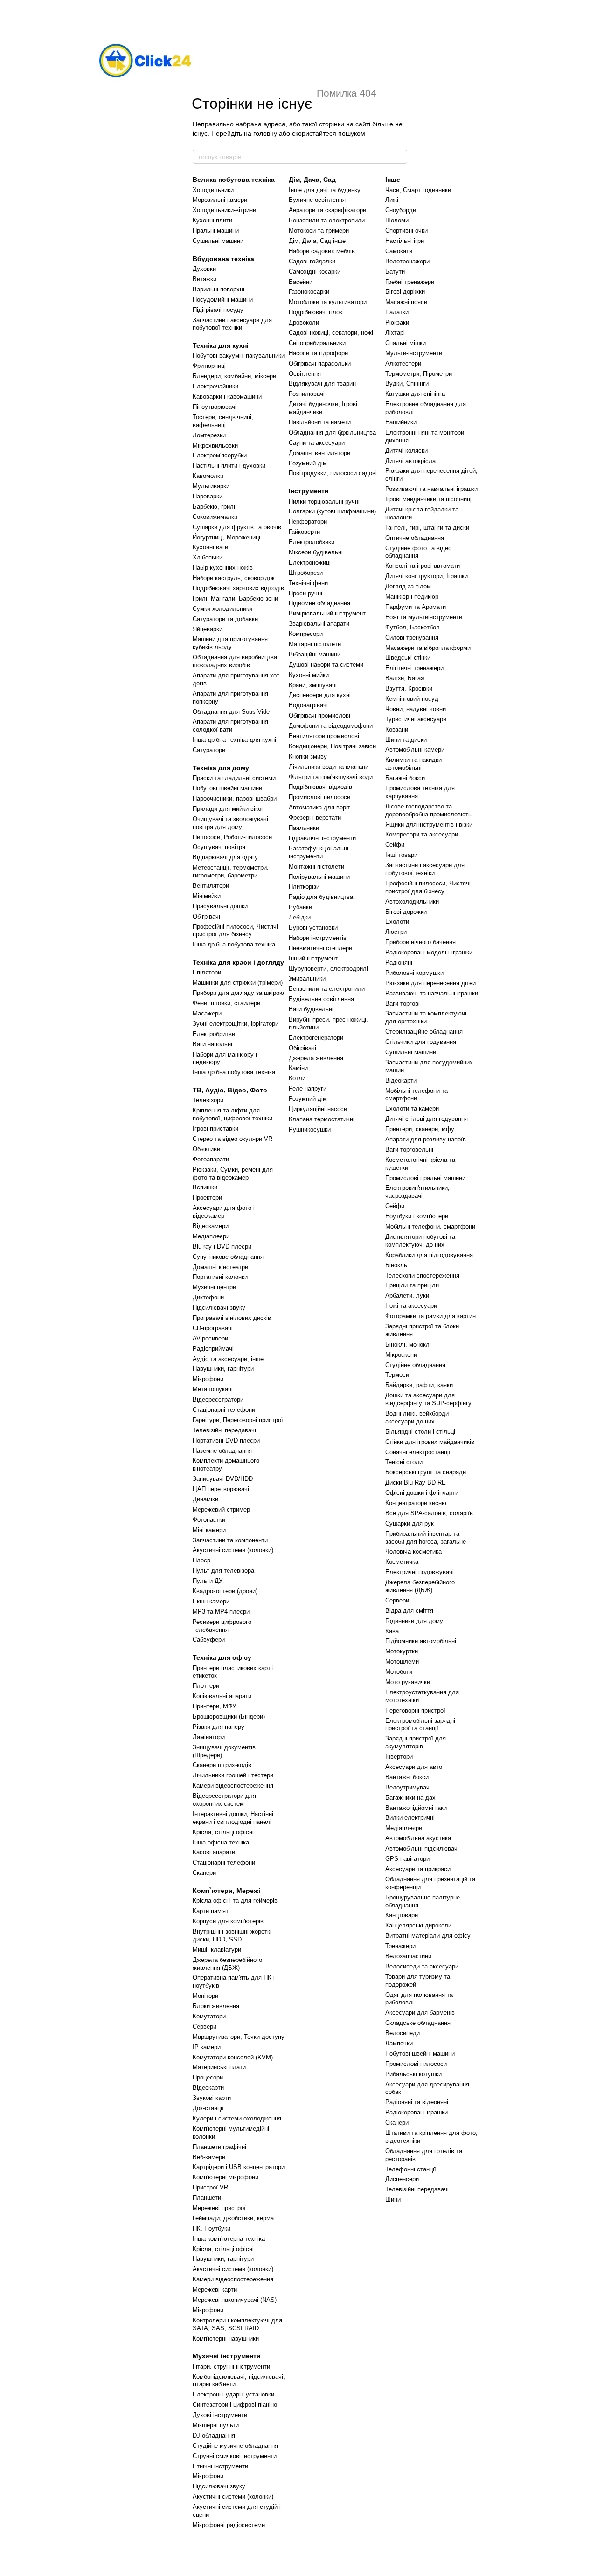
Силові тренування (412, 638)
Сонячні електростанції (418, 1452)
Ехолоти (397, 922)
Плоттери (206, 1686)
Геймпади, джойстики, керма (233, 2218)
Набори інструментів (318, 938)
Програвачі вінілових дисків (232, 1318)
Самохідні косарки (315, 272)
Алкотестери (403, 363)
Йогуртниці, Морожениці (226, 537)
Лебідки (300, 917)
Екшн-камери (211, 1601)
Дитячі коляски (406, 451)
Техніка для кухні (221, 345)
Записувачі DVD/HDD (223, 1479)
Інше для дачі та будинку (325, 190)
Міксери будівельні (316, 552)
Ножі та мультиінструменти (424, 617)
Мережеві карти (215, 2289)
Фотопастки (209, 1520)
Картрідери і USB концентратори (239, 2167)
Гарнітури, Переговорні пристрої (238, 1420)
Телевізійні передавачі (224, 1430)
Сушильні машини (218, 241)
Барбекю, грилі (214, 507)
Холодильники (213, 190)
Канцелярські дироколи (418, 1925)
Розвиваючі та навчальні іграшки (431, 489)
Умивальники (307, 978)
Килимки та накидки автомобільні (413, 764)
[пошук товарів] (400, 157)
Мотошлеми (402, 1661)
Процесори (208, 2077)
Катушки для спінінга (415, 394)
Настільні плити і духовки (229, 466)
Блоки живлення (216, 2006)
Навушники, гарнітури (223, 1369)
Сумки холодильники (222, 609)
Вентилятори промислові (324, 736)
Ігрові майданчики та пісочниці (428, 499)
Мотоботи (399, 1672)
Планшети (207, 2198)
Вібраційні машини (315, 654)
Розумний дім (308, 463)
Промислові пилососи (319, 797)
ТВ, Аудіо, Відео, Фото (230, 1090)
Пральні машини (216, 231)
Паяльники (304, 828)
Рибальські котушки (413, 2074)
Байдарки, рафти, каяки (419, 1385)
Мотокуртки (402, 1651)
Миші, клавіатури (217, 1950)
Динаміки (205, 1499)
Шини (393, 2200)
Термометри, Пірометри (419, 374)
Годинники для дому (414, 1621)
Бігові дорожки (406, 912)
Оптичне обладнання (415, 538)
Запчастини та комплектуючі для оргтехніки (426, 1017)
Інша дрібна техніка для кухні (234, 740)
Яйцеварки (208, 629)
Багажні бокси (405, 778)
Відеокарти (208, 2088)
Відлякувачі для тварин (322, 383)
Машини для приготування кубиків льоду (230, 643)
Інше (393, 180)
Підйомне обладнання (319, 603)
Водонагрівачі (308, 705)
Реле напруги (308, 1088)
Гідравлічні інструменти (322, 838)
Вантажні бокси (407, 1777)
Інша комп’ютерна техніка (229, 2239)
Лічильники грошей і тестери (233, 1775)
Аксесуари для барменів (420, 2013)
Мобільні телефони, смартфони (430, 1226)
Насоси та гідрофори (318, 353)
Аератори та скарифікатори (327, 210)
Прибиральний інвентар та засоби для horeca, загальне (426, 1538)
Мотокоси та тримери (319, 231)
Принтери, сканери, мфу (420, 1129)
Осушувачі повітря (219, 847)
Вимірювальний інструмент (327, 613)
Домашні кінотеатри (220, 1267)
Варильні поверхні (219, 289)
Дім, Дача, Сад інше (317, 241)
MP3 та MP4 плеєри (221, 1612)
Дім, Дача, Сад (312, 180)
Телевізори (208, 1100)
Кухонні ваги (210, 547)
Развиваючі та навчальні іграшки (432, 993)
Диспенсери (402, 2179)
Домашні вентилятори (319, 453)
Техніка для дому (221, 768)
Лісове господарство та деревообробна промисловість (428, 810)
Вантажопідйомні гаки (416, 1808)
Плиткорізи (304, 887)
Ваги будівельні (311, 1009)
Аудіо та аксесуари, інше (228, 1359)
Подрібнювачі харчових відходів (238, 588)
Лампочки (399, 2043)
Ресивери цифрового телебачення (222, 1626)
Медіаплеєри (211, 1236)
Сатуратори (209, 750)
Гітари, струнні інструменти (231, 2366)
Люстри (396, 932)
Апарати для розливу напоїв (426, 1139)
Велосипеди (403, 2033)
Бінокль (396, 1265)
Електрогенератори (316, 1038)
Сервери (205, 2027)
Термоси (397, 1375)
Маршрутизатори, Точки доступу (239, 2037)
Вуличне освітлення (317, 200)
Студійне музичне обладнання (235, 2446)
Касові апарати (214, 1852)
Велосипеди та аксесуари (422, 1966)
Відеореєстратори (218, 1399)
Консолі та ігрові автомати (423, 566)
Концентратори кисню (416, 1503)
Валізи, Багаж (405, 678)
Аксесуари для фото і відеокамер (224, 1212)
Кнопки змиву (308, 756)
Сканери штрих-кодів (222, 1765)
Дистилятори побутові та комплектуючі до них (420, 1241)
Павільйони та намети (320, 422)
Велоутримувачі (408, 1787)
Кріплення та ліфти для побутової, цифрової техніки (233, 1114)
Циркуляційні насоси (318, 1109)
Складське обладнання (418, 2023)
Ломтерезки (209, 435)
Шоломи (397, 220)
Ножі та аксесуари (411, 1306)
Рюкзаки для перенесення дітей (430, 983)
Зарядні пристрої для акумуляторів (416, 1742)
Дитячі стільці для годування (427, 1119)
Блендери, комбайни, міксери (234, 376)
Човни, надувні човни (416, 709)
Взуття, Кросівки (409, 688)
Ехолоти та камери (412, 1108)
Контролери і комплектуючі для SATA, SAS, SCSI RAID (237, 2324)
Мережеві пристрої (219, 2208)
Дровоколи (304, 322)
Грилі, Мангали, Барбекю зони (235, 598)
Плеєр (201, 1560)
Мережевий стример (221, 1509)
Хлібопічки (208, 557)
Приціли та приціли (412, 1285)
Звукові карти (212, 2098)
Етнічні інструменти (220, 2466)
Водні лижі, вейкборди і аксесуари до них (419, 1417)
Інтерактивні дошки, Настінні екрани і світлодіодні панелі (233, 1818)
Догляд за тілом (408, 586)
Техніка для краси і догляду (238, 962)
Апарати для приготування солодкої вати (230, 725)
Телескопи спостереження (422, 1275)
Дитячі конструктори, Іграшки (427, 576)
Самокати (399, 251)
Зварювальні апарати (319, 624)
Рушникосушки (310, 1129)
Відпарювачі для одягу (225, 857)
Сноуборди (401, 210)
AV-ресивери (210, 1338)
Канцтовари (402, 1915)
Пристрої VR (210, 2187)
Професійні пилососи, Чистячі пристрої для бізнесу (235, 931)
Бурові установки (313, 928)
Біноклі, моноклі (408, 1344)
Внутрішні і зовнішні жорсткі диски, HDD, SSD (232, 1935)
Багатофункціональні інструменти (319, 852)
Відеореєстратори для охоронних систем (224, 1800)
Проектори (207, 1198)
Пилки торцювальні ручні (324, 501)
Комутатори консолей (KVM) (233, 2057)
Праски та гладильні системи (234, 778)
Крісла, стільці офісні (223, 1832)
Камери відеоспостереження (233, 1785)
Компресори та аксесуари (422, 834)
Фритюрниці (209, 366)
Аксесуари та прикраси (418, 1869)
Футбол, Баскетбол (413, 627)
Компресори (306, 634)
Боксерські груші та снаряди (426, 1472)
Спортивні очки (406, 231)
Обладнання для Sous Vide (231, 712)
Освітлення (305, 374)
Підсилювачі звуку (219, 1308)
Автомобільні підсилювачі (422, 1848)
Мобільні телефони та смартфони (417, 1095)
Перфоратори (308, 521)
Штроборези (306, 573)
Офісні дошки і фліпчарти (422, 1493)
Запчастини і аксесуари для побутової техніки (232, 324)
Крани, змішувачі (313, 685)
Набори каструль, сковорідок (234, 578)
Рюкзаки (397, 322)
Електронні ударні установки (233, 2394)
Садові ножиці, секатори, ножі (331, 333)
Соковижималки (215, 517)
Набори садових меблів (322, 251)
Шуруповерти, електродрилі (328, 969)
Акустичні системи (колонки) (233, 1550)
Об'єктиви (206, 1149)
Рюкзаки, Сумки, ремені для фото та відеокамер (233, 1174)
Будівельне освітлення (321, 999)
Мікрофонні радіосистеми (229, 2525)
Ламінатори (209, 1737)
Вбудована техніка (223, 259)
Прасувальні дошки (220, 906)
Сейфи (395, 845)
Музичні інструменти (227, 2356)
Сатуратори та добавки (225, 619)
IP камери (207, 2047)
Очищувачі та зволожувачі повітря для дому (230, 823)
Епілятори (207, 972)
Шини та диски (406, 740)
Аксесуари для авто (414, 1767)
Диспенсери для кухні (320, 695)
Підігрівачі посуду (218, 310)
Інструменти (309, 491)
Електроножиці (310, 563)
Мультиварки (211, 486)
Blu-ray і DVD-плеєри (222, 1247)
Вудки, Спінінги (407, 383)
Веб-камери (209, 2157)
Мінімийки (207, 896)
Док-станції (208, 2108)
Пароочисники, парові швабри (235, 798)
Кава (392, 1631)
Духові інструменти (220, 2415)
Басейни (301, 282)
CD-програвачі (213, 1328)
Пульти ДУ (208, 1581)
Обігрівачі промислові (319, 715)
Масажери (207, 1013)
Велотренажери (407, 261)
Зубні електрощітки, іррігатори (236, 1024)
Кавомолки (208, 476)
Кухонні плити (212, 220)
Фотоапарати (211, 1159)
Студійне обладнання (415, 1365)
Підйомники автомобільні (421, 1641)
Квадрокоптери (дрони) (225, 1591)
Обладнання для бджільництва (332, 432)
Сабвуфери (209, 1640)
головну (265, 133)
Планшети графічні (219, 2147)
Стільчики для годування (421, 1042)
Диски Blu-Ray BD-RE (416, 1482)
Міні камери (209, 1530)
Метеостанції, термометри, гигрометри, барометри (231, 871)
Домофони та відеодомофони (331, 726)
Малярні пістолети (315, 644)
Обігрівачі (206, 916)
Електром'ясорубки (220, 455)
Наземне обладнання (222, 1451)
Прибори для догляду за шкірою (238, 993)
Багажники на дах (410, 1798)
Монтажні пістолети (316, 867)
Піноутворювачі (215, 407)
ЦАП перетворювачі (221, 1489)
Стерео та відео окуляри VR (233, 1139)
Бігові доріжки (405, 292)
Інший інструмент (313, 958)
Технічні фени (308, 583)
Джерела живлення (316, 1058)
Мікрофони (208, 1379)
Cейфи (395, 1206)
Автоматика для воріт (319, 807)
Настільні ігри (405, 241)
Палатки (397, 312)
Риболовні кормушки (414, 973)
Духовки (204, 269)
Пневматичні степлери (320, 948)
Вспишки (205, 1187)
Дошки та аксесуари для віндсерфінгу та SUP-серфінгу (428, 1399)
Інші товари (401, 855)
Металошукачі (213, 1389)
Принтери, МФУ (214, 1706)
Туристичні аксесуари (416, 719)
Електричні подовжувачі (420, 1572)
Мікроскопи (401, 1355)
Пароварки (208, 496)
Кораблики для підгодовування (429, 1255)
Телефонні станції (411, 2169)
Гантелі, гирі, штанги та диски (427, 528)
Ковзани (397, 729)
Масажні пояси (406, 302)
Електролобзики (312, 542)
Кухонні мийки (309, 675)
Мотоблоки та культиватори (328, 302)
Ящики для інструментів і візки (429, 825)
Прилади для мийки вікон (229, 809)
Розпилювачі (307, 394)
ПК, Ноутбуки (212, 2228)
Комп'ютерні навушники (226, 2338)
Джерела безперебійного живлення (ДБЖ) (227, 1964)
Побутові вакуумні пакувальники (239, 356)
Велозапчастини (408, 1956)
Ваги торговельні (409, 1150)
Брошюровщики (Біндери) (229, 1716)
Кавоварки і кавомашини (227, 397)
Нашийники (401, 422)
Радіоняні (399, 963)
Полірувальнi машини (319, 877)
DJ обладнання (214, 2435)
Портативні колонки (220, 1277)
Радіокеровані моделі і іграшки (429, 952)
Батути (395, 272)
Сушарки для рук (410, 1523)
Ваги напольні (212, 1044)
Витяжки (205, 279)
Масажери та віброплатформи (428, 648)
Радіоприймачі (213, 1349)
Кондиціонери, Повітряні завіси (332, 746)
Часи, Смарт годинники (418, 190)
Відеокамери (211, 1226)
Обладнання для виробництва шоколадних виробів (235, 661)
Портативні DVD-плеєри (226, 1440)
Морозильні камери (220, 200)
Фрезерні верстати (315, 818)
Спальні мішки (406, 343)
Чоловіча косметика (413, 1551)
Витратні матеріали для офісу (428, 1936)
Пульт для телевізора (223, 1571)
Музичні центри (214, 1287)
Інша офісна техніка (221, 1842)
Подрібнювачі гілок (316, 312)
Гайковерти (304, 532)
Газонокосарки (309, 292)
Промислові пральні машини (425, 1178)
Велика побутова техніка (234, 180)
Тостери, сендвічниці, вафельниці (223, 421)
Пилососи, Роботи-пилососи (232, 837)
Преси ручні (305, 593)
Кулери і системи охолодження (237, 2118)
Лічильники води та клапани (329, 767)
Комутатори (209, 2016)
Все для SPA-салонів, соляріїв (429, 1513)
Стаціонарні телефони (224, 1410)
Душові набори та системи (326, 665)
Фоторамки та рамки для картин (430, 1316)
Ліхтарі (395, 333)
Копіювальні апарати (222, 1696)
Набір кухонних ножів (223, 568)
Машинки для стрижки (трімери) (238, 983)
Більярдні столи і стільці (420, 1432)
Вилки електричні (410, 1818)
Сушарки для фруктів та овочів (237, 527)
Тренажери (400, 1946)
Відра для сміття (409, 1611)
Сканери (204, 1873)
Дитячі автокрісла (410, 461)
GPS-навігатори (407, 1859)
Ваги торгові (403, 1004)
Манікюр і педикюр (412, 597)
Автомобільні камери (415, 749)
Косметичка (402, 1562)
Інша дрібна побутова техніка (234, 944)
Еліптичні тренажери (414, 668)
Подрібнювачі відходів (320, 787)
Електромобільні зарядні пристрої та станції (420, 1725)
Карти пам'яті (211, 1911)
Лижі (392, 200)
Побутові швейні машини (227, 788)
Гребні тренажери (410, 282)
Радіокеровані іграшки (417, 2112)
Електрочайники (215, 386)
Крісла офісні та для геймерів (235, 1901)
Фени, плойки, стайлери (226, 1003)
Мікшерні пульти (216, 2425)
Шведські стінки (408, 658)
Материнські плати (219, 2067)
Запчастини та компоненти (230, 1540)
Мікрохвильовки (215, 445)
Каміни (298, 1068)
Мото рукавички (408, 1682)
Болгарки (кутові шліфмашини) (332, 511)
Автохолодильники (412, 901)
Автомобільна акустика (418, 1838)
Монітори (205, 1996)
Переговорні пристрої (415, 1710)
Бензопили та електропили (327, 220)
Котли (297, 1078)
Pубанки (300, 907)
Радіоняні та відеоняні (417, 2102)
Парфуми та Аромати (416, 607)
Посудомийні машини (223, 300)
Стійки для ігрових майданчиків (430, 1442)
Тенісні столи (404, 1462)
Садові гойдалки (312, 261)
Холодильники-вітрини (224, 210)
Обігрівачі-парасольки (320, 363)
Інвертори (399, 1757)
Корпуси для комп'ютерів (228, 1921)
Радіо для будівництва (321, 897)
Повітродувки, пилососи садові (333, 473)
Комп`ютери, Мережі (226, 1891)
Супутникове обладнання (228, 1257)
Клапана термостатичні (322, 1119)
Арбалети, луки (407, 1295)
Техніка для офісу (222, 1657)
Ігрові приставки (215, 1129)
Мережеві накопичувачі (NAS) (235, 2300)
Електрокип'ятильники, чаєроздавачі (417, 1192)
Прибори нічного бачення (420, 942)
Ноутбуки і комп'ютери (417, 1216)
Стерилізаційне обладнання (424, 1032)
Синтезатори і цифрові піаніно (235, 2405)
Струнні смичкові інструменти (235, 2456)
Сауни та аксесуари (317, 443)
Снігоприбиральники (317, 343)
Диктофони (208, 1297)
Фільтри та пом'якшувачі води (331, 777)
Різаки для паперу (219, 1727)
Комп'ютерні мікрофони (226, 2177)
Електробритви (214, 1034)
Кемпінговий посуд (412, 699)
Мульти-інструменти (414, 353)
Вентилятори (211, 886)
